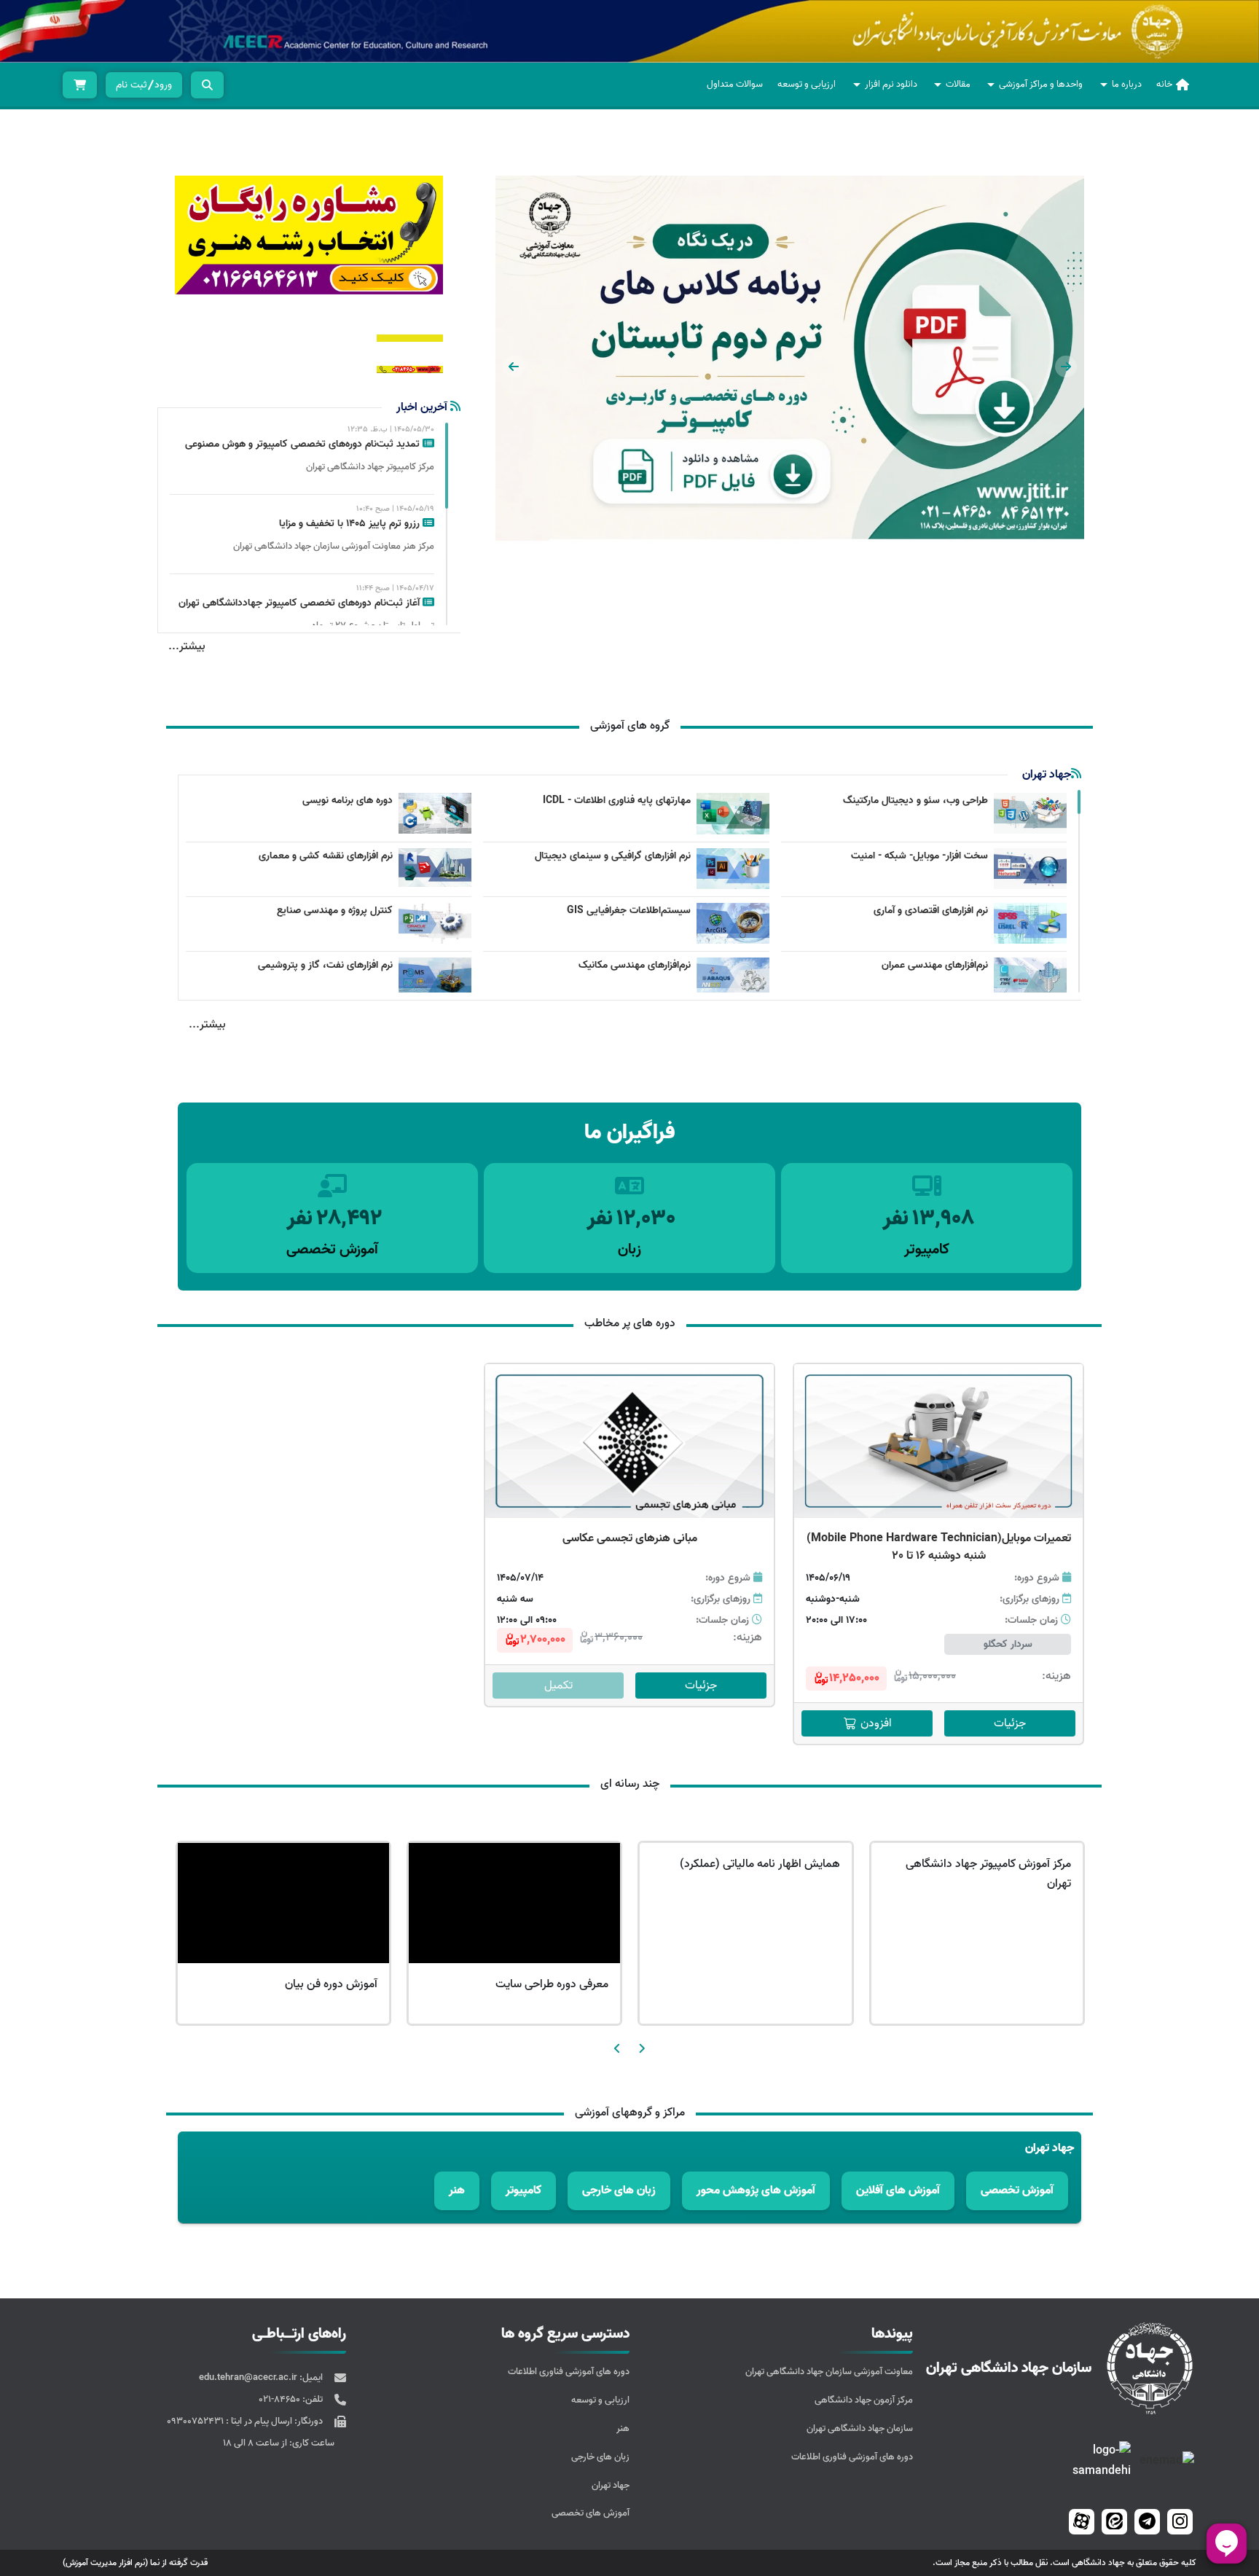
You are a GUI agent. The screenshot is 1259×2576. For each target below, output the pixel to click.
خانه (1164, 84)
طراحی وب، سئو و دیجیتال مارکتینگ (915, 800)
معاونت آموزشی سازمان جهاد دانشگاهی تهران (829, 2372)
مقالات (958, 84)
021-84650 (281, 2399)
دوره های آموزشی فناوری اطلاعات (852, 2457)
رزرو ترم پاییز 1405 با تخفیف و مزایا (351, 524)
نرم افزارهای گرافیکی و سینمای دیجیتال (613, 856)
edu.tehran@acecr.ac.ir (249, 2377)
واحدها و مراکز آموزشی (1041, 84)
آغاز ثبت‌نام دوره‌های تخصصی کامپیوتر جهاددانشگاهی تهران (301, 603)
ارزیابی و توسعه (807, 84)
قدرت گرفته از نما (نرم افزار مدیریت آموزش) (135, 2563)
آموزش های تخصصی (591, 2513)
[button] (1066, 367)
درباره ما (1127, 84)
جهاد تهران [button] (1050, 2148)
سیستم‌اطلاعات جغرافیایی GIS (629, 911)
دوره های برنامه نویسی (348, 800)
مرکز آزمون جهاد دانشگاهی (864, 2400)
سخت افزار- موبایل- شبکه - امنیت (919, 856)
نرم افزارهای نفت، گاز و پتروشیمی (325, 965)
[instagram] (1180, 2522)
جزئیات (1010, 1723)
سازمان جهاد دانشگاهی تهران (860, 2428)
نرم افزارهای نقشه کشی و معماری (326, 856)
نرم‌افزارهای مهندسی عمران (935, 965)
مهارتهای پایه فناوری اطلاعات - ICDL (617, 800)
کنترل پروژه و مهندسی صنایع (335, 911)
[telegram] (1147, 2522)
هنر (623, 2428)
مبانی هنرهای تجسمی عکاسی (630, 1538)
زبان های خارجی (600, 2457)
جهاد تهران (611, 2485)
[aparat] (1082, 2522)
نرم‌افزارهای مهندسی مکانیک (635, 965)
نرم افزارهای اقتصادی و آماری (931, 911)
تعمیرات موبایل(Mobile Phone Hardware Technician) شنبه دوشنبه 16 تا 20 (939, 1547)
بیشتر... (187, 646)
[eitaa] (1114, 2522)
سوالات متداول (735, 84)
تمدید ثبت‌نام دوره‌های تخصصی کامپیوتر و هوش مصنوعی (304, 444)
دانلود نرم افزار (891, 84)
